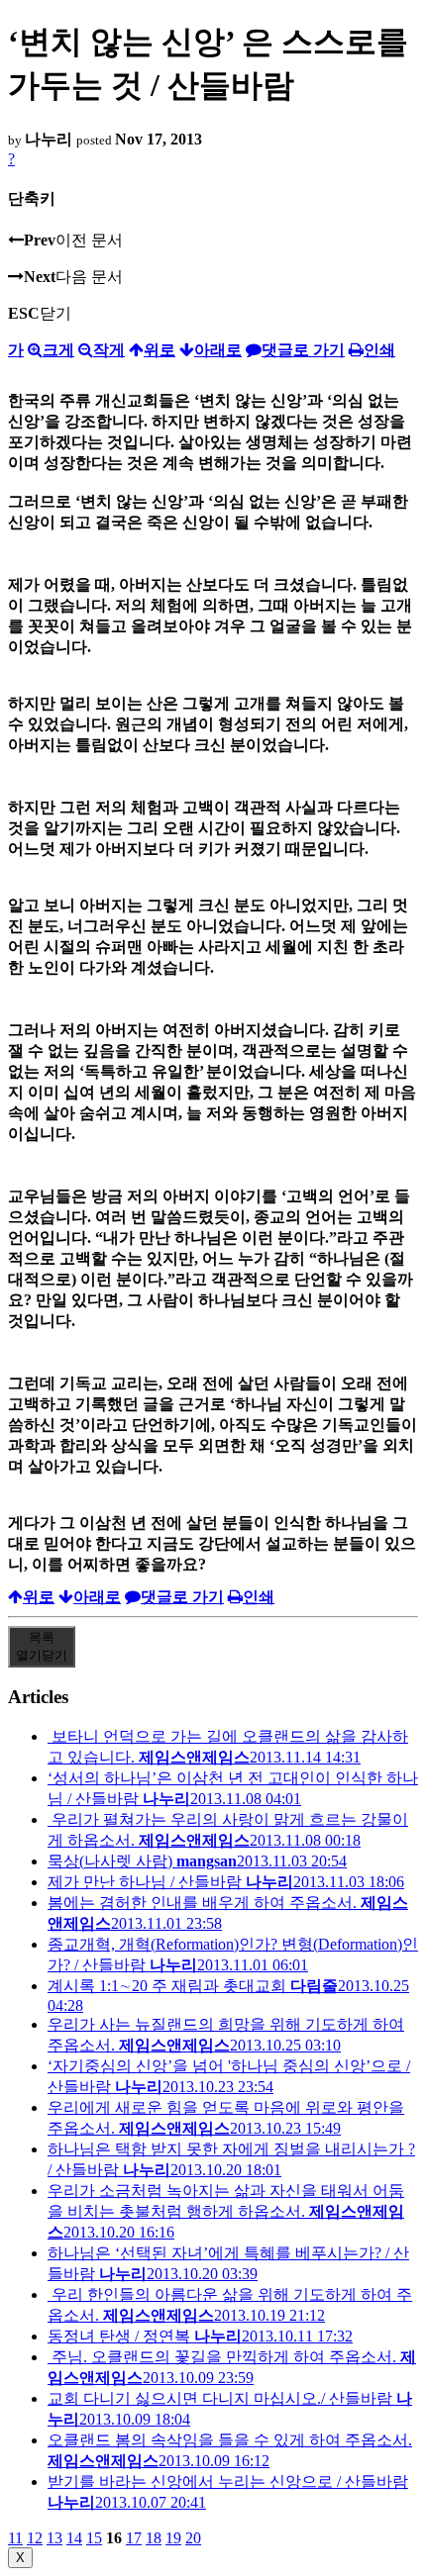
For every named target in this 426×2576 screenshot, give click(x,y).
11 (15, 2538)
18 (154, 2538)
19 (173, 2538)
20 (193, 2538)
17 (134, 2538)
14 (74, 2538)
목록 (42, 1646)
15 (94, 2538)
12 (35, 2538)
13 (54, 2538)
